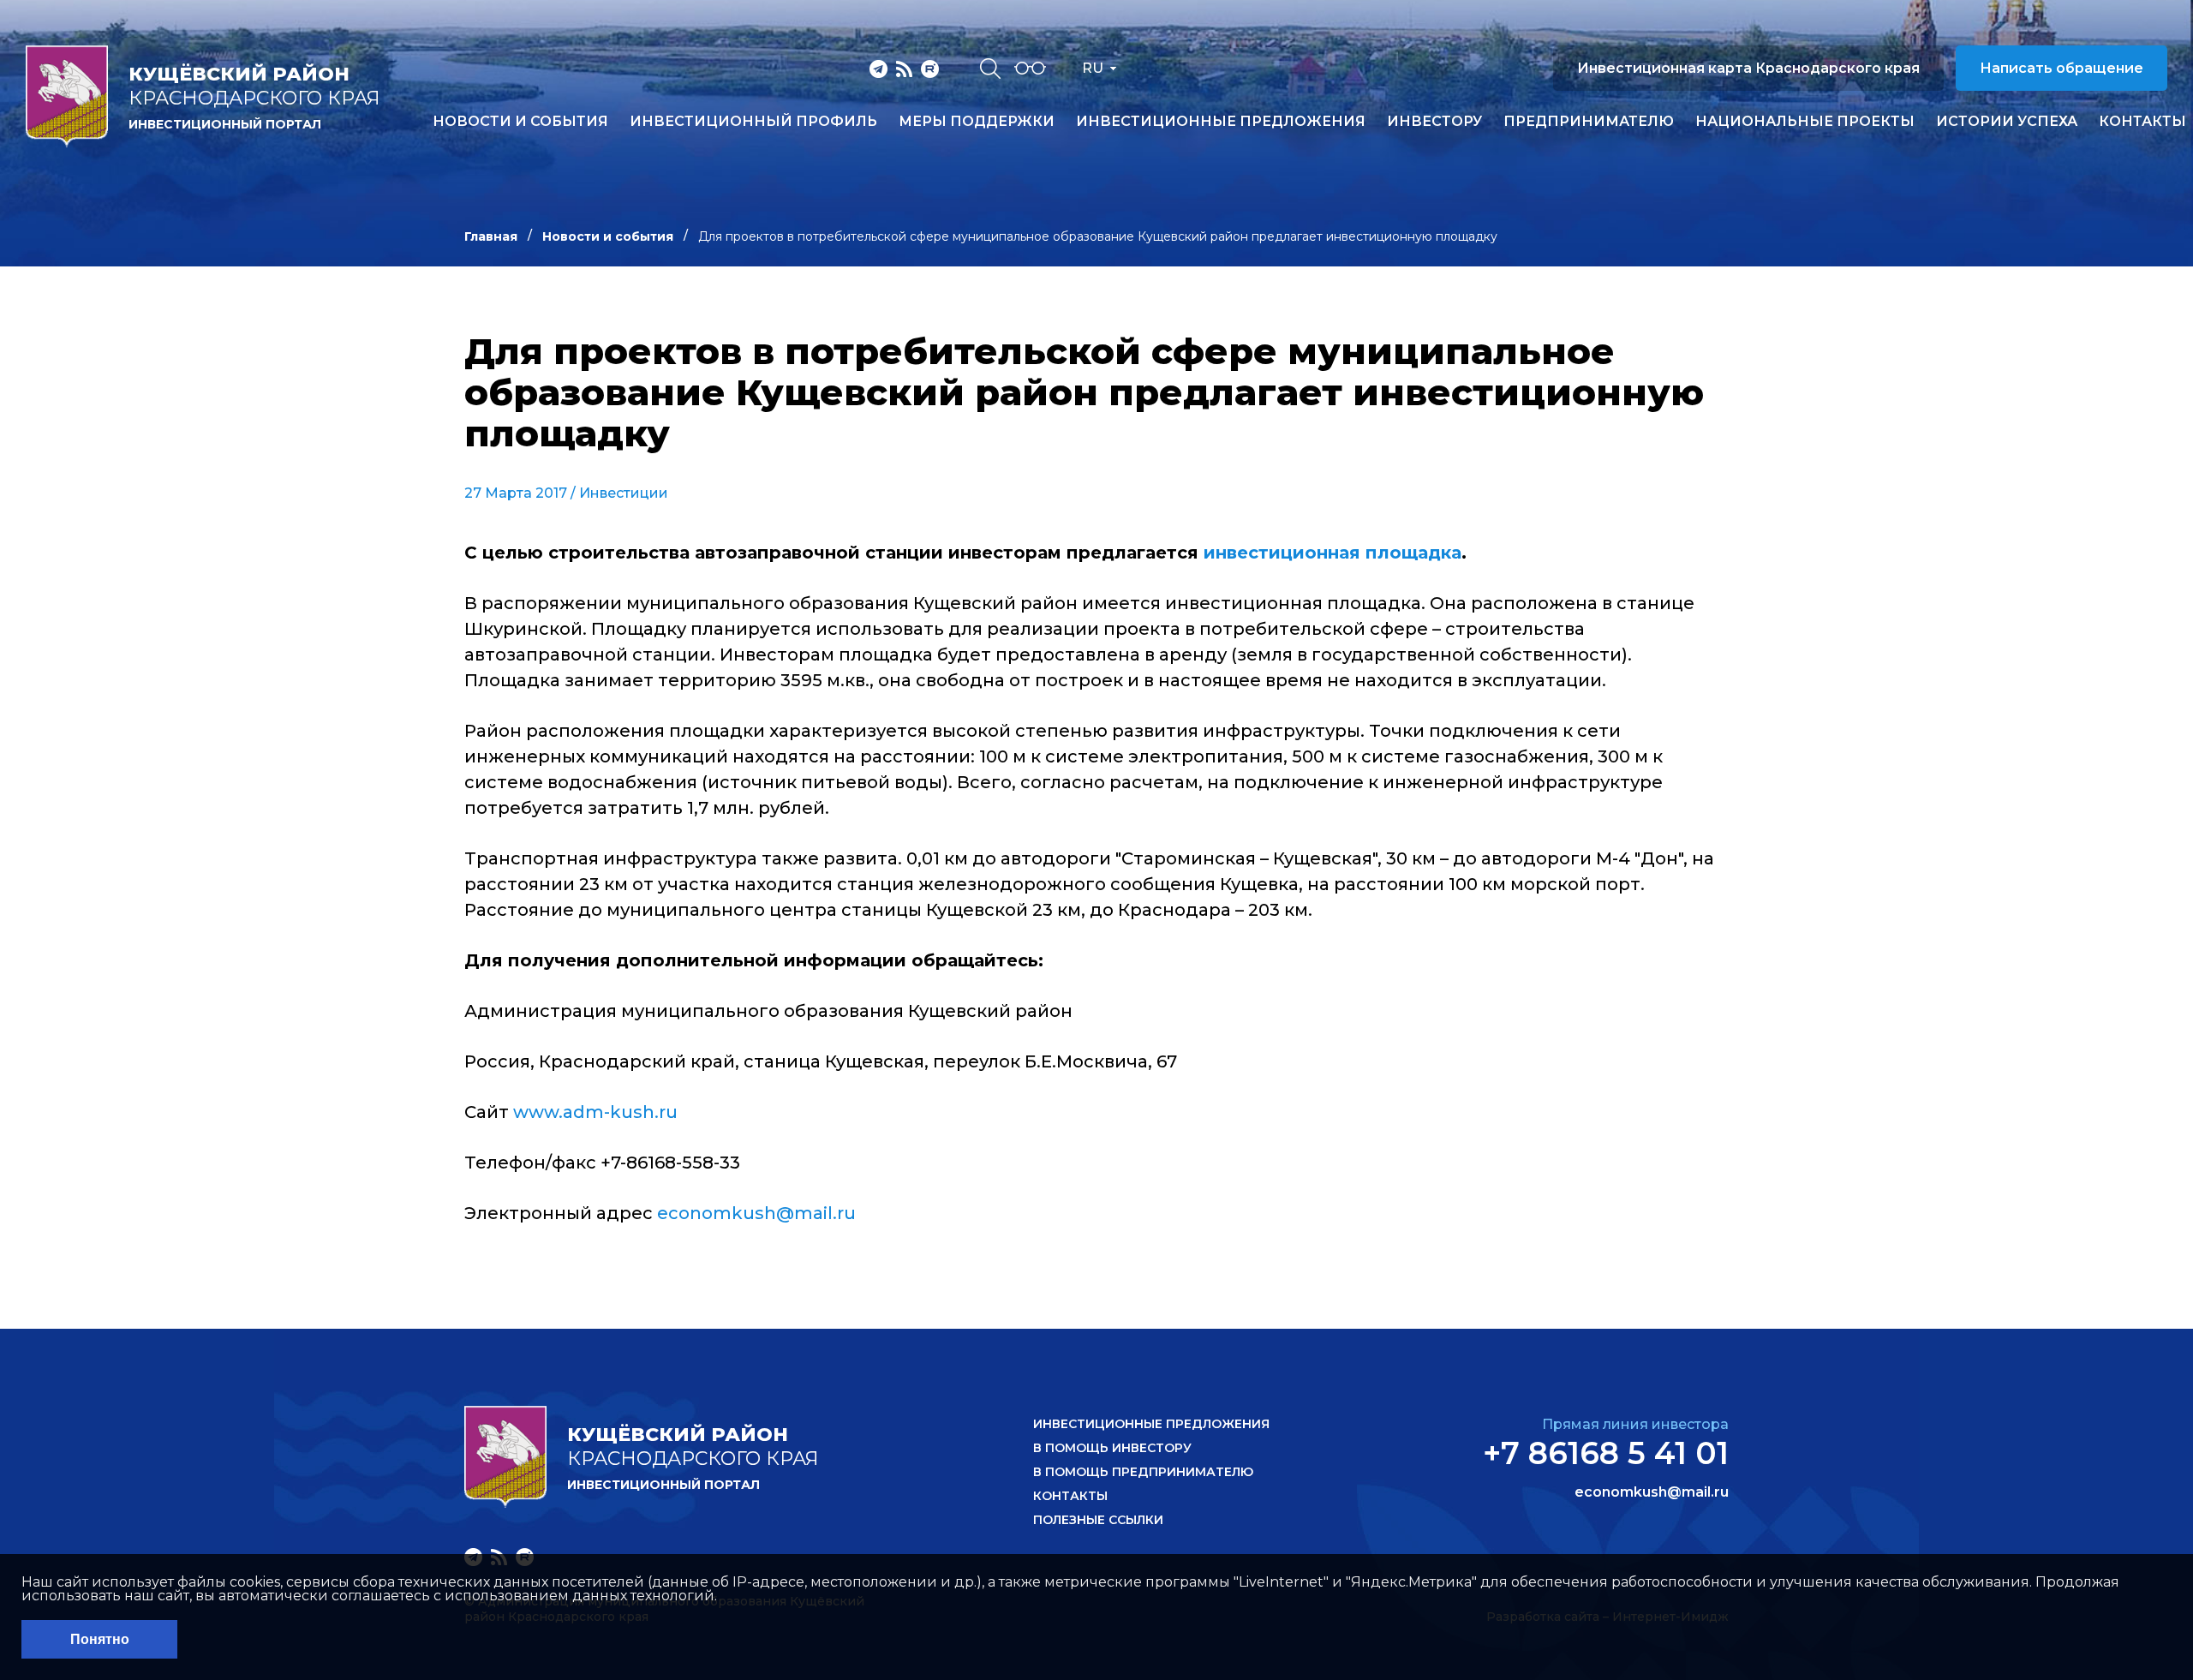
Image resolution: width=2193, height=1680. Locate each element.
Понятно (100, 1639)
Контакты (2142, 122)
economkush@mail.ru (756, 1213)
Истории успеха (2007, 122)
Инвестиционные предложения (1221, 122)
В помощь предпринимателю (1143, 1472)
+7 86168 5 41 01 (1606, 1453)
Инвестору (1434, 122)
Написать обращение (2062, 68)
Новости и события (520, 122)
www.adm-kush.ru (595, 1112)
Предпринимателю (1589, 122)
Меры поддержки (977, 122)
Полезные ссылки (1098, 1520)
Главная (491, 236)
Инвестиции (624, 493)
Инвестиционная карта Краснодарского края (1748, 68)
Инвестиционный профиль (753, 122)
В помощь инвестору (1112, 1448)
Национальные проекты (1805, 122)
